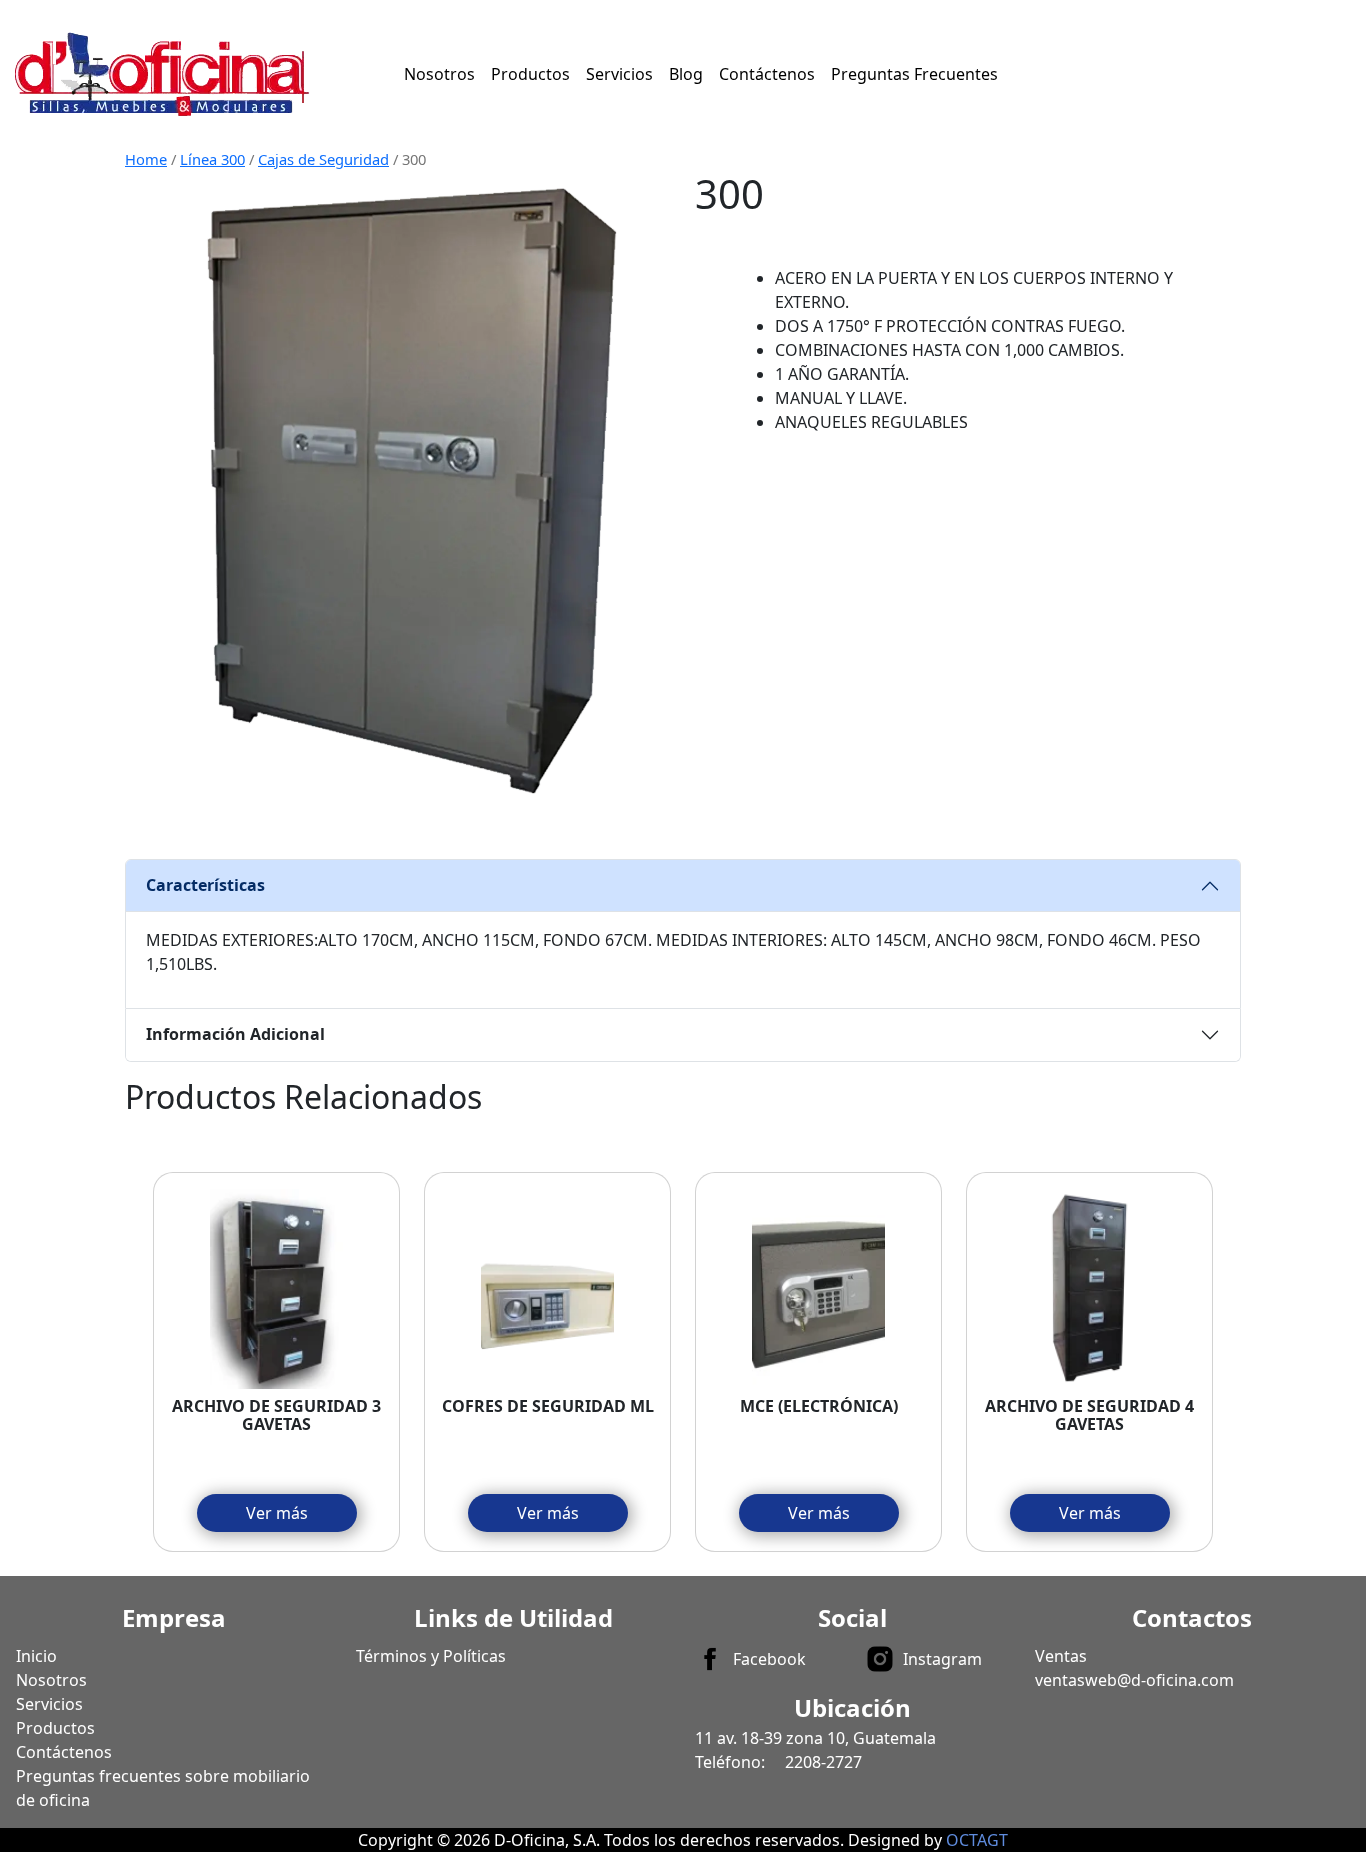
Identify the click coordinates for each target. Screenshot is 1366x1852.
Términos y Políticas (431, 1656)
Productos (530, 74)
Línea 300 (212, 159)
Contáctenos (767, 74)
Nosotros (439, 74)
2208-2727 (823, 1762)
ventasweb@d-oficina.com (1134, 1680)
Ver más (277, 1513)
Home (146, 159)
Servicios (619, 74)
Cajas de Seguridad (323, 159)
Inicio (36, 1656)
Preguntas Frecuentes (914, 74)
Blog (686, 74)
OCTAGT (977, 1840)
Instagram (942, 1659)
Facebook (769, 1659)
